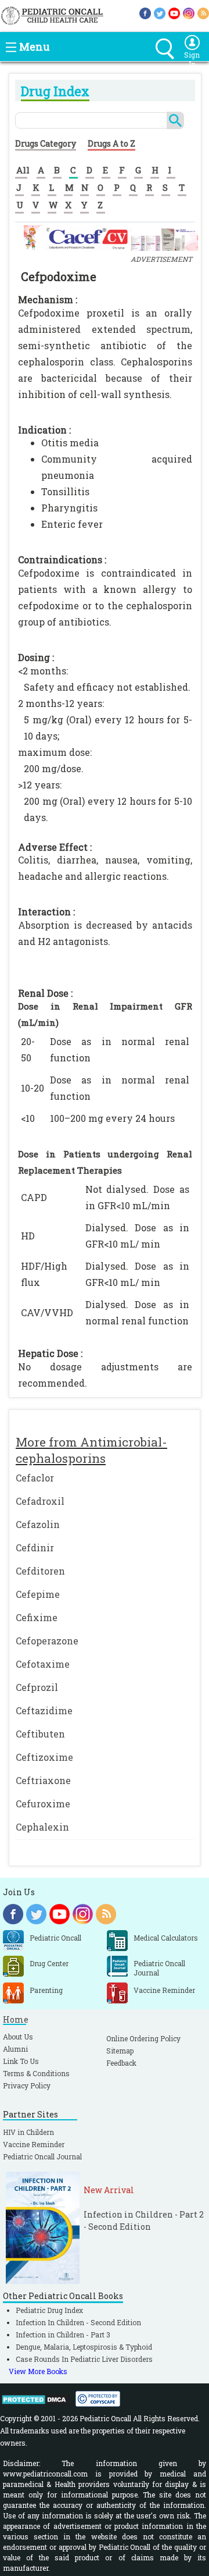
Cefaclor (35, 1478)
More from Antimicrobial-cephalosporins (91, 1450)
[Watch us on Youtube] (174, 13)
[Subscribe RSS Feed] (203, 13)
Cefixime (37, 1617)
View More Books (38, 2371)
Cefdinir (35, 1548)
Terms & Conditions (36, 2073)
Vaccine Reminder (34, 2144)
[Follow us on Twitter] (160, 13)
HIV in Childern (28, 2132)
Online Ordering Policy (143, 2038)
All (23, 170)
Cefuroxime (43, 1804)
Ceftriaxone (43, 1780)
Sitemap (120, 2051)
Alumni (15, 2049)
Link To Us (21, 2061)
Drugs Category (46, 143)
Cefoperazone (47, 1641)
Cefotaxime (43, 1664)
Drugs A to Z (111, 143)
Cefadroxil (40, 1501)
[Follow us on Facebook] (145, 13)
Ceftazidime (44, 1710)
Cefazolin (38, 1524)
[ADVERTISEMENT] (111, 237)
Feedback (121, 2063)
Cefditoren (40, 1571)
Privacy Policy (27, 2085)
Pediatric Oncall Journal (42, 2156)
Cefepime (38, 1594)
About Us (18, 2037)
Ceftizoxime (44, 1757)
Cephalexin (42, 1827)
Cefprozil (37, 1687)
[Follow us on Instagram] (189, 13)
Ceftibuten (40, 1734)
